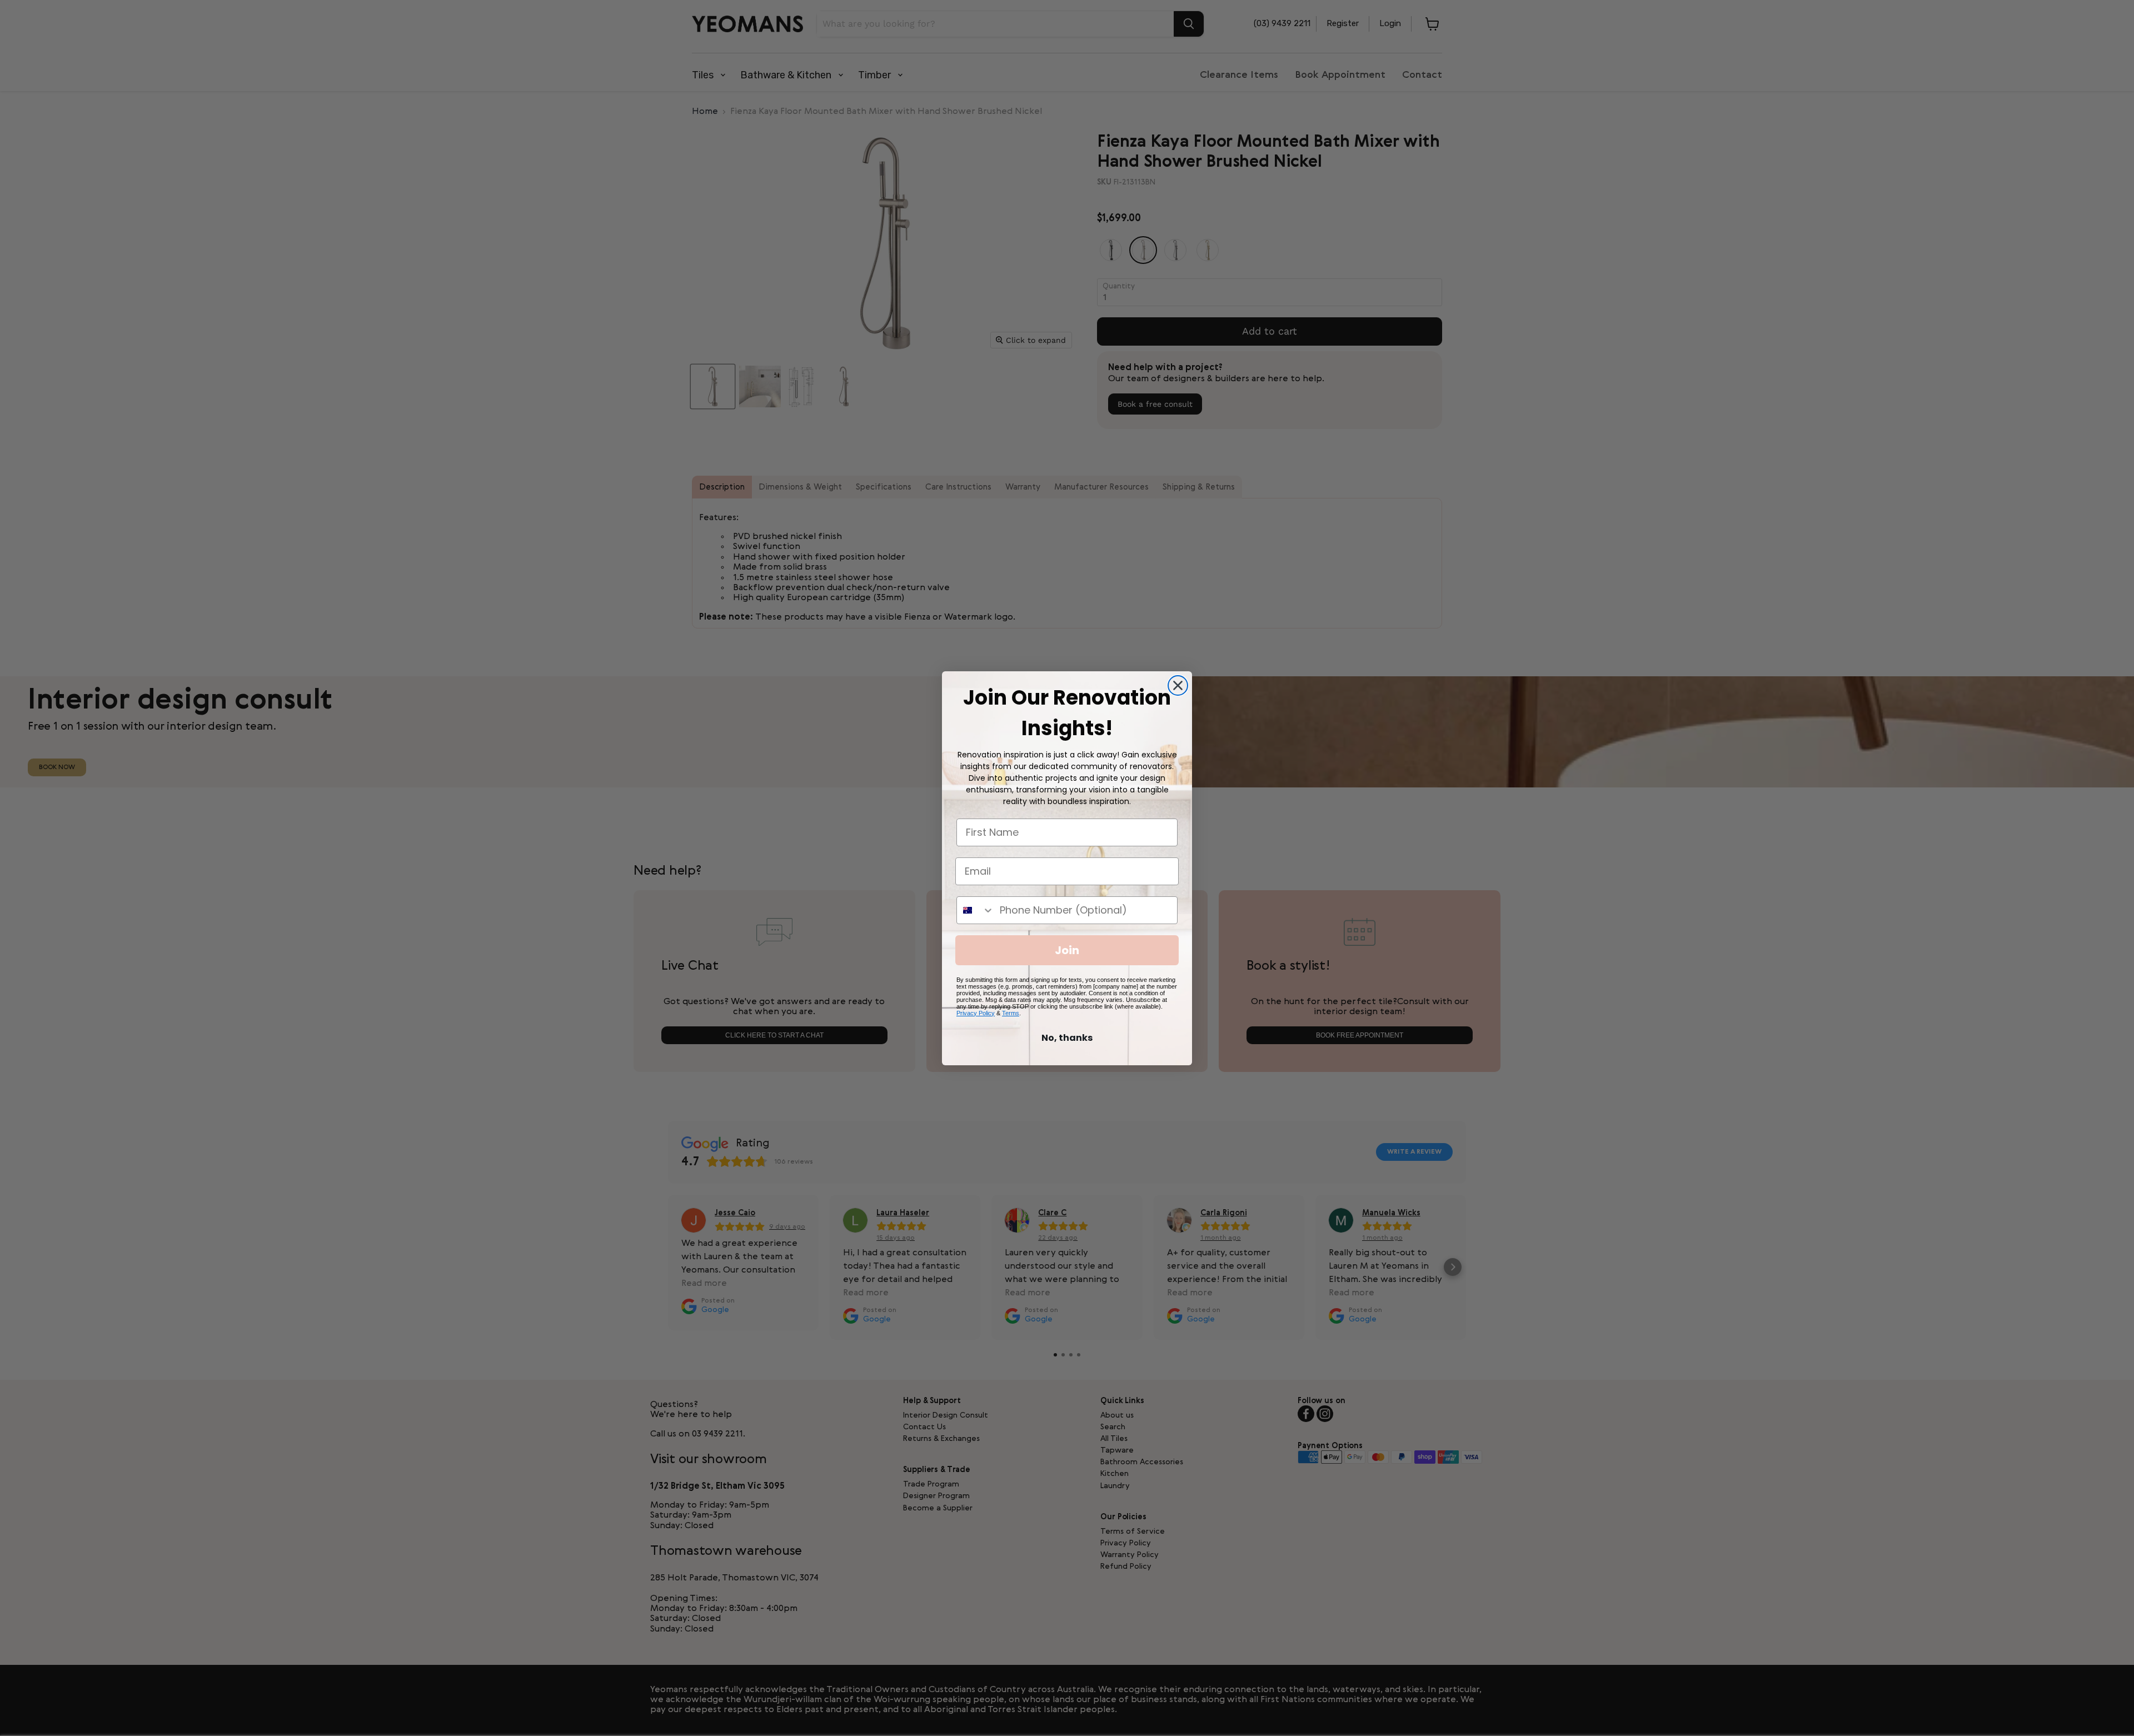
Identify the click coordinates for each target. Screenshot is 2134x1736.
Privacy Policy (976, 1013)
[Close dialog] (1178, 685)
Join (1067, 950)
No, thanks (1067, 1038)
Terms (1011, 1013)
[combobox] (976, 910)
